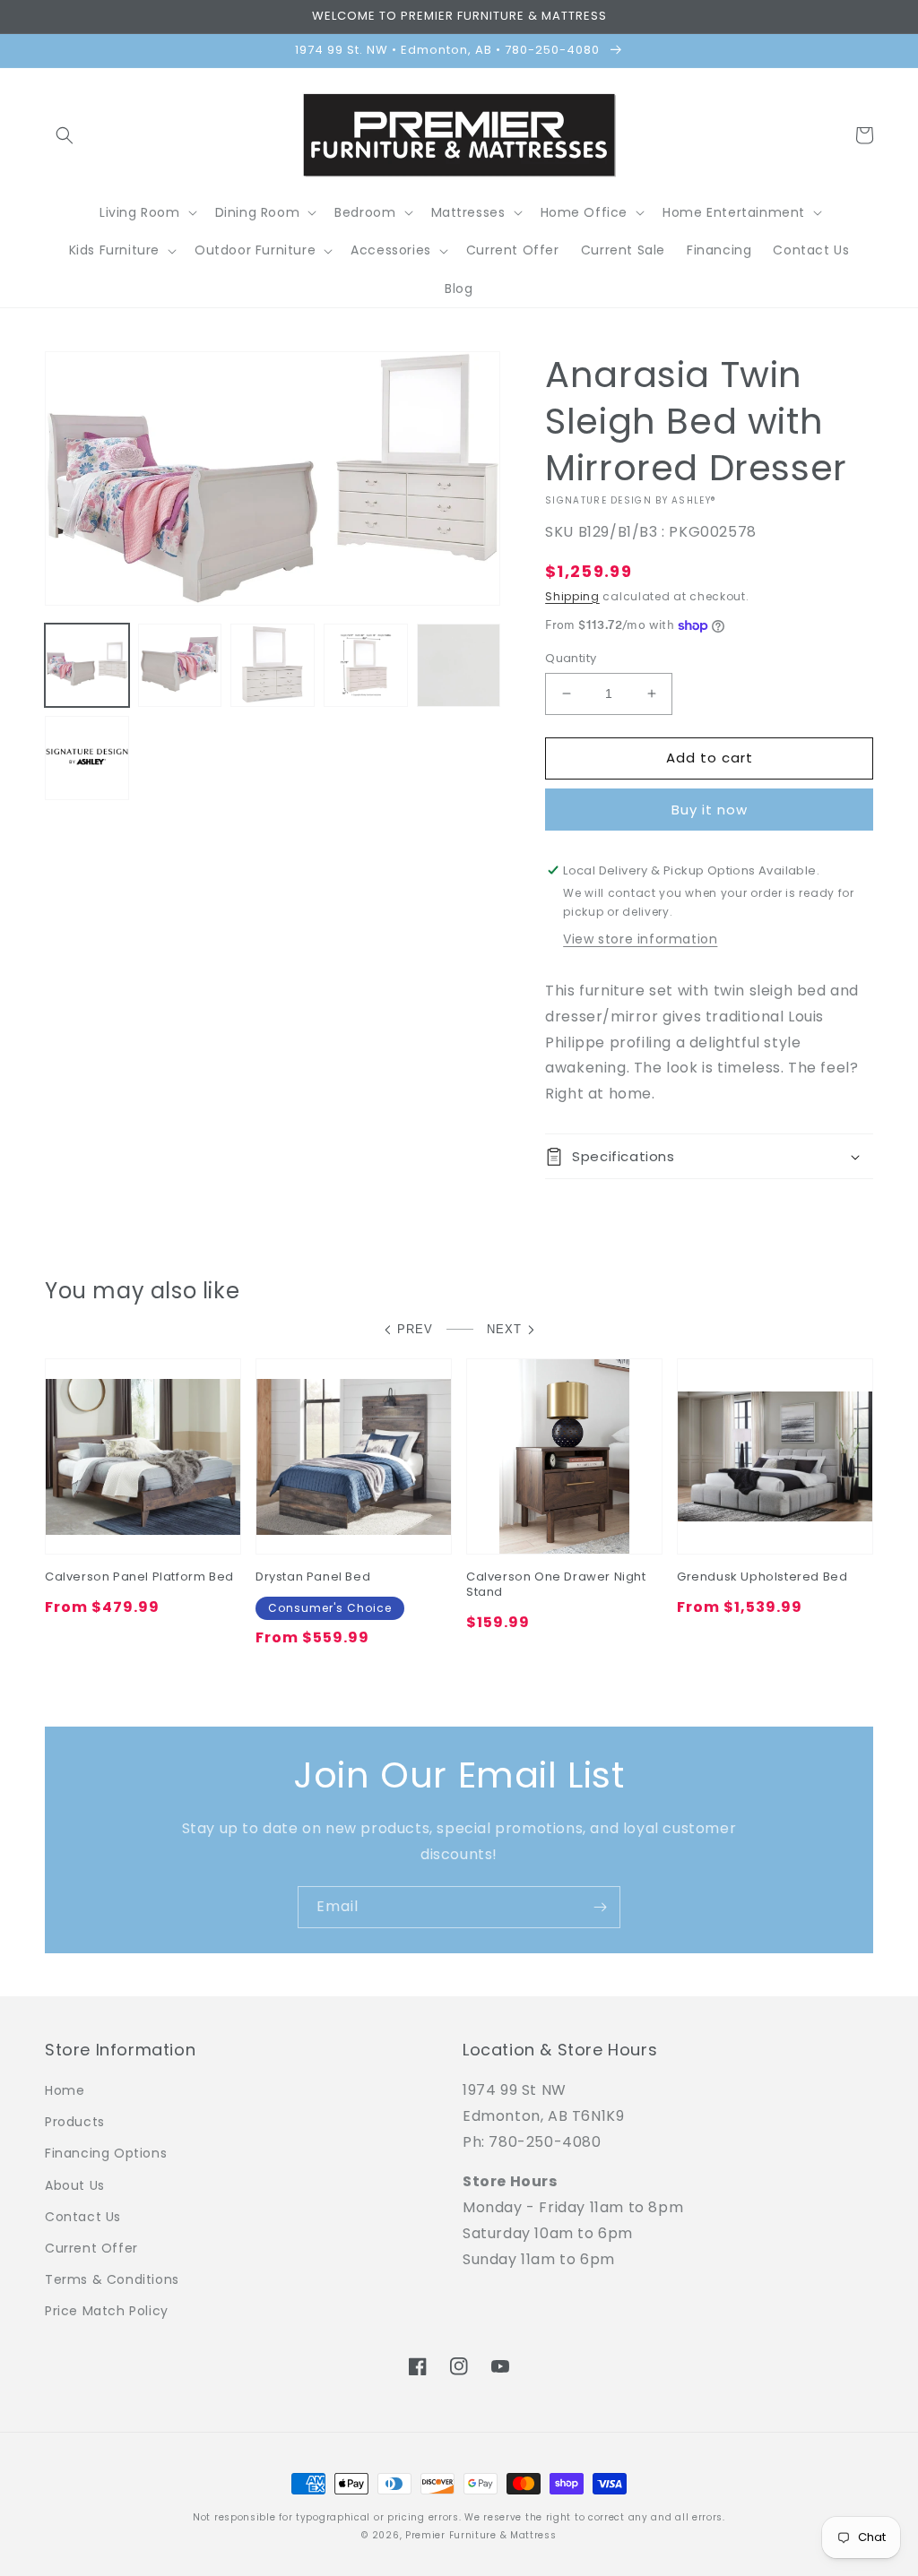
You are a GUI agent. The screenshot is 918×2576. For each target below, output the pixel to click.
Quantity (571, 658)
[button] (65, 135)
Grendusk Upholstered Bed (762, 1577)
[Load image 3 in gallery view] (273, 666)
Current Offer (91, 2248)
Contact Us (83, 2217)
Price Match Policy (107, 2311)
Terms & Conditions (112, 2279)
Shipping (572, 596)
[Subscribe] (600, 1907)
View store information (640, 939)
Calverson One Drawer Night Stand (556, 1585)
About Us (75, 2185)
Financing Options (106, 2153)
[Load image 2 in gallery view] (180, 666)
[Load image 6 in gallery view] (87, 758)
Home (65, 2090)
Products (75, 2122)
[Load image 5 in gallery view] (459, 666)
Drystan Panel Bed (313, 1577)
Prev (415, 1329)
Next (504, 1329)
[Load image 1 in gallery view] (87, 666)
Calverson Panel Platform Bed (139, 1577)
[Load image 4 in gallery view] (366, 666)
